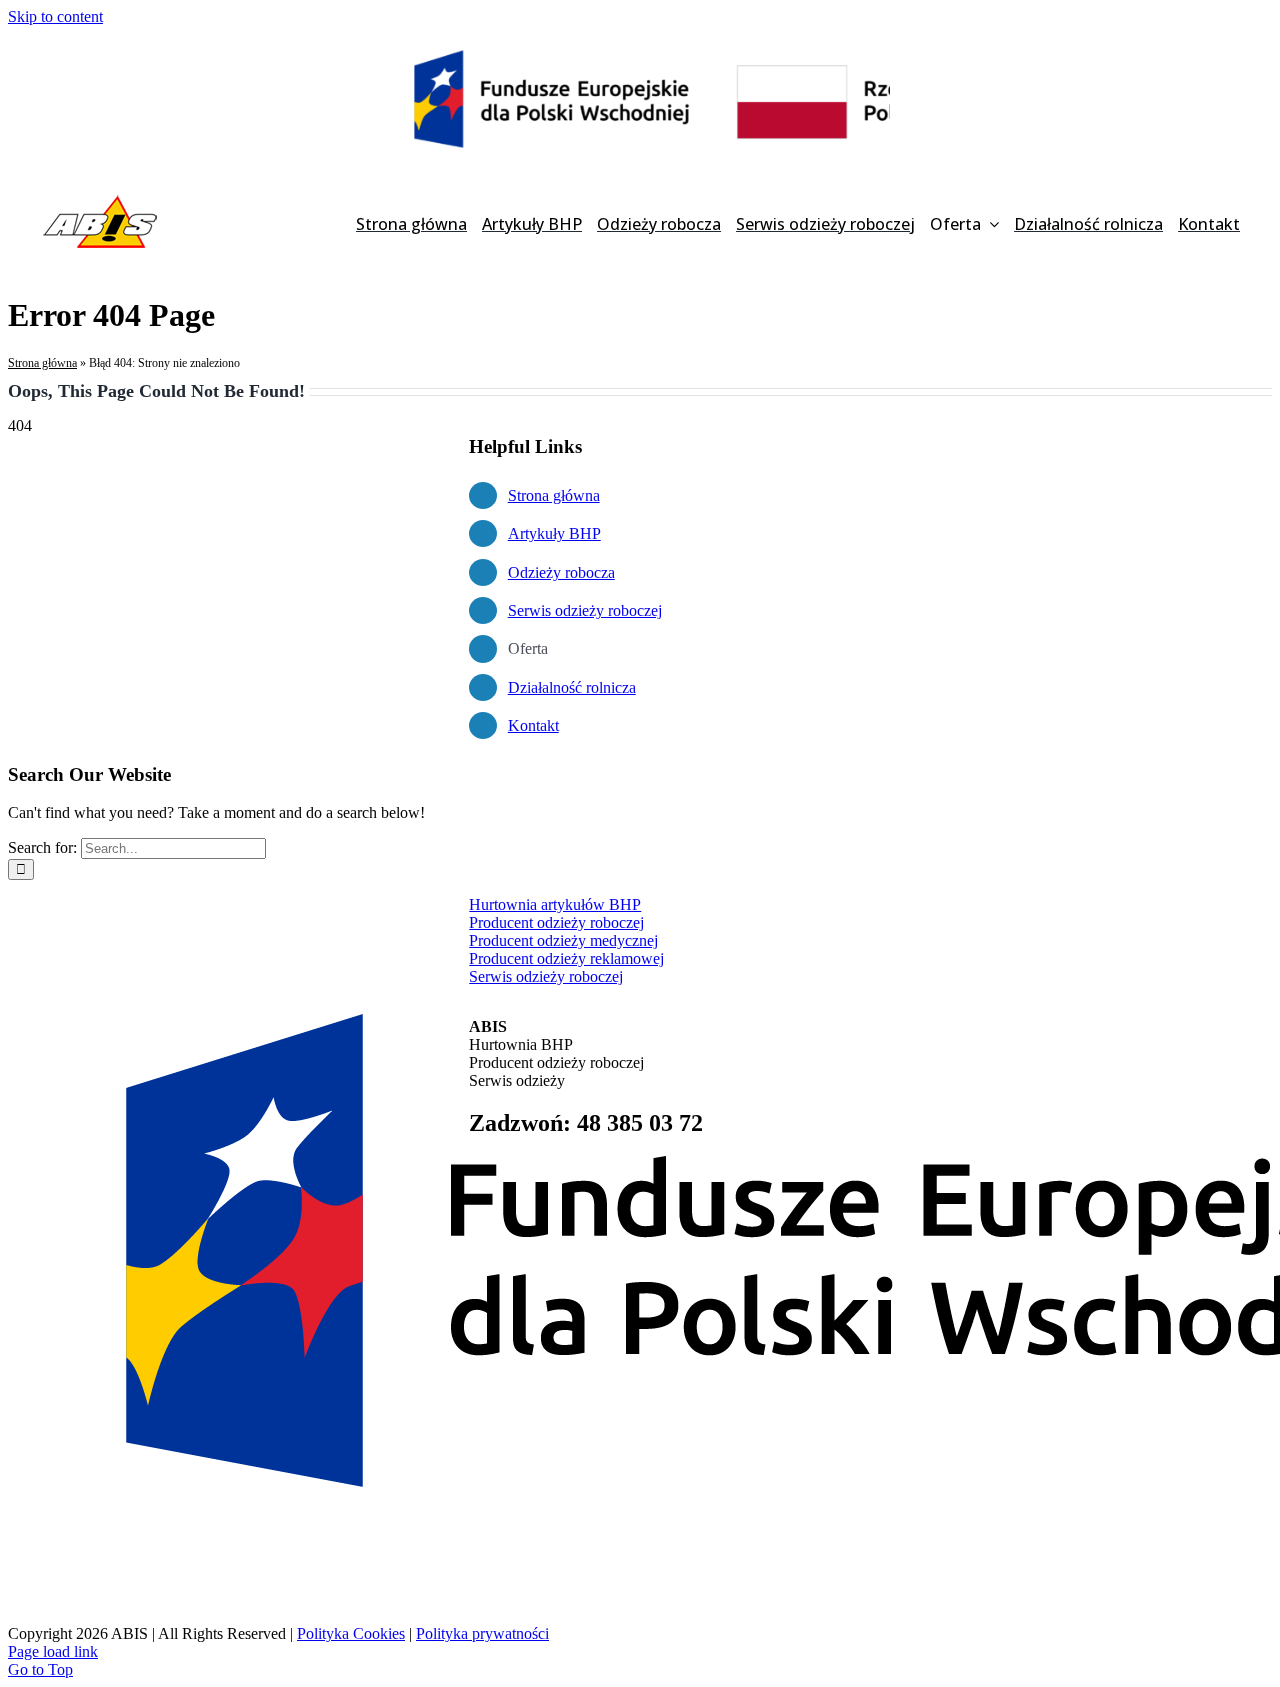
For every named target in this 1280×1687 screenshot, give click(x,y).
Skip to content (55, 16)
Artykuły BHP (554, 533)
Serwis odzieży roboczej (585, 610)
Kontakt (533, 725)
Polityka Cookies (351, 1633)
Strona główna (42, 363)
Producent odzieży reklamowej (566, 958)
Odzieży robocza (561, 572)
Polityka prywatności (482, 1633)
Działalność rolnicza (572, 687)
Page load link (53, 1651)
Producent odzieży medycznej (563, 940)
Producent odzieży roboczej (556, 922)
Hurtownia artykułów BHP (555, 904)
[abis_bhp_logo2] (100, 199)
